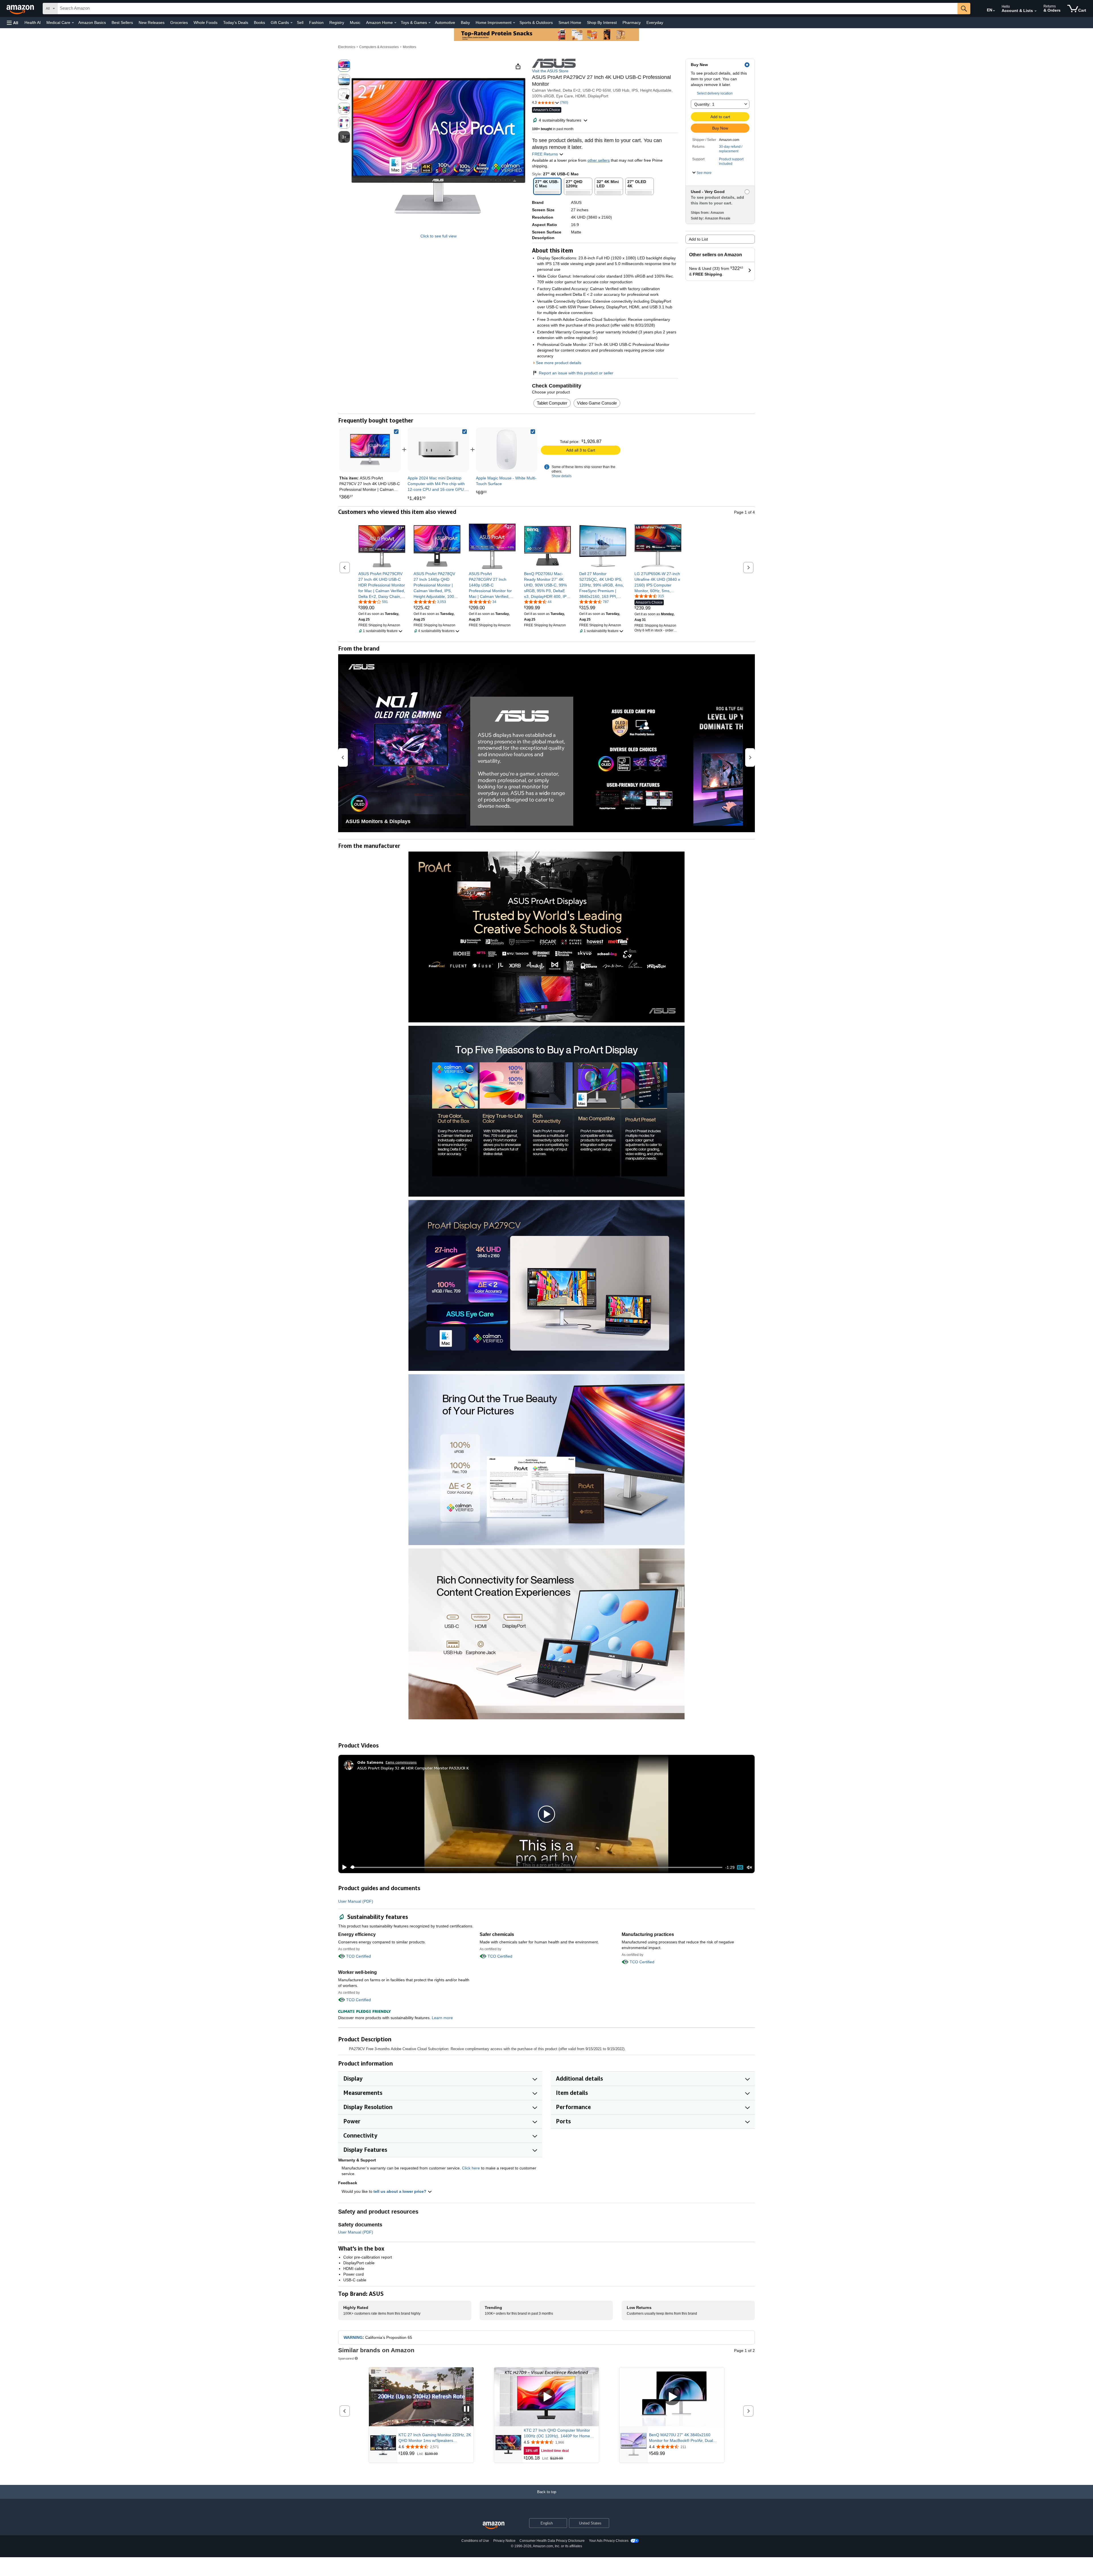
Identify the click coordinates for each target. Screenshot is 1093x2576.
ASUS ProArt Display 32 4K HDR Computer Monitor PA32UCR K (413, 1768)
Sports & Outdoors (536, 22)
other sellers (599, 160)
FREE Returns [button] (546, 154)
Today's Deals (236, 22)
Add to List (698, 239)
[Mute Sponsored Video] (467, 2420)
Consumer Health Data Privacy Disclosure (552, 2541)
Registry (337, 22)
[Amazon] (21, 9)
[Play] (343, 1867)
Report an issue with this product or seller (576, 373)
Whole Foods (206, 22)
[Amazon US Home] (494, 2525)
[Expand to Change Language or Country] (994, 11)
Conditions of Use (475, 2541)
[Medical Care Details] (73, 23)
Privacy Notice (504, 2541)
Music (355, 22)
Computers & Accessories (379, 47)
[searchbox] (508, 9)
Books (259, 22)
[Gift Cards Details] (291, 23)
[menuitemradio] (740, 1867)
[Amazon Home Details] (395, 23)
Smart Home (570, 22)
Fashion (316, 22)
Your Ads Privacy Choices (609, 2541)
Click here (471, 2168)
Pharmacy (632, 22)
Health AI (33, 22)
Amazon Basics (92, 22)
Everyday (655, 22)
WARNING (353, 2337)
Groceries (179, 22)
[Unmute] (749, 1867)
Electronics (347, 47)
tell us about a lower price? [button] (400, 2191)
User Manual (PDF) (356, 1901)
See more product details (559, 363)
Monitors (409, 47)
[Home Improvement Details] (514, 23)
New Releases (152, 22)
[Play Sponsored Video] (546, 2397)
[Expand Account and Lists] (1036, 11)
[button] (13, 23)
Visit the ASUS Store (550, 71)
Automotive (445, 22)
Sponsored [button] (346, 2358)
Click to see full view (438, 236)
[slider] (536, 1867)
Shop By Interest (602, 22)
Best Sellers (122, 22)
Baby (465, 22)
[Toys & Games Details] (430, 23)
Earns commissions (401, 1762)
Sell (300, 22)
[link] (438, 450)
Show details (562, 476)
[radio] (344, 66)
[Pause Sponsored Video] (467, 2409)
